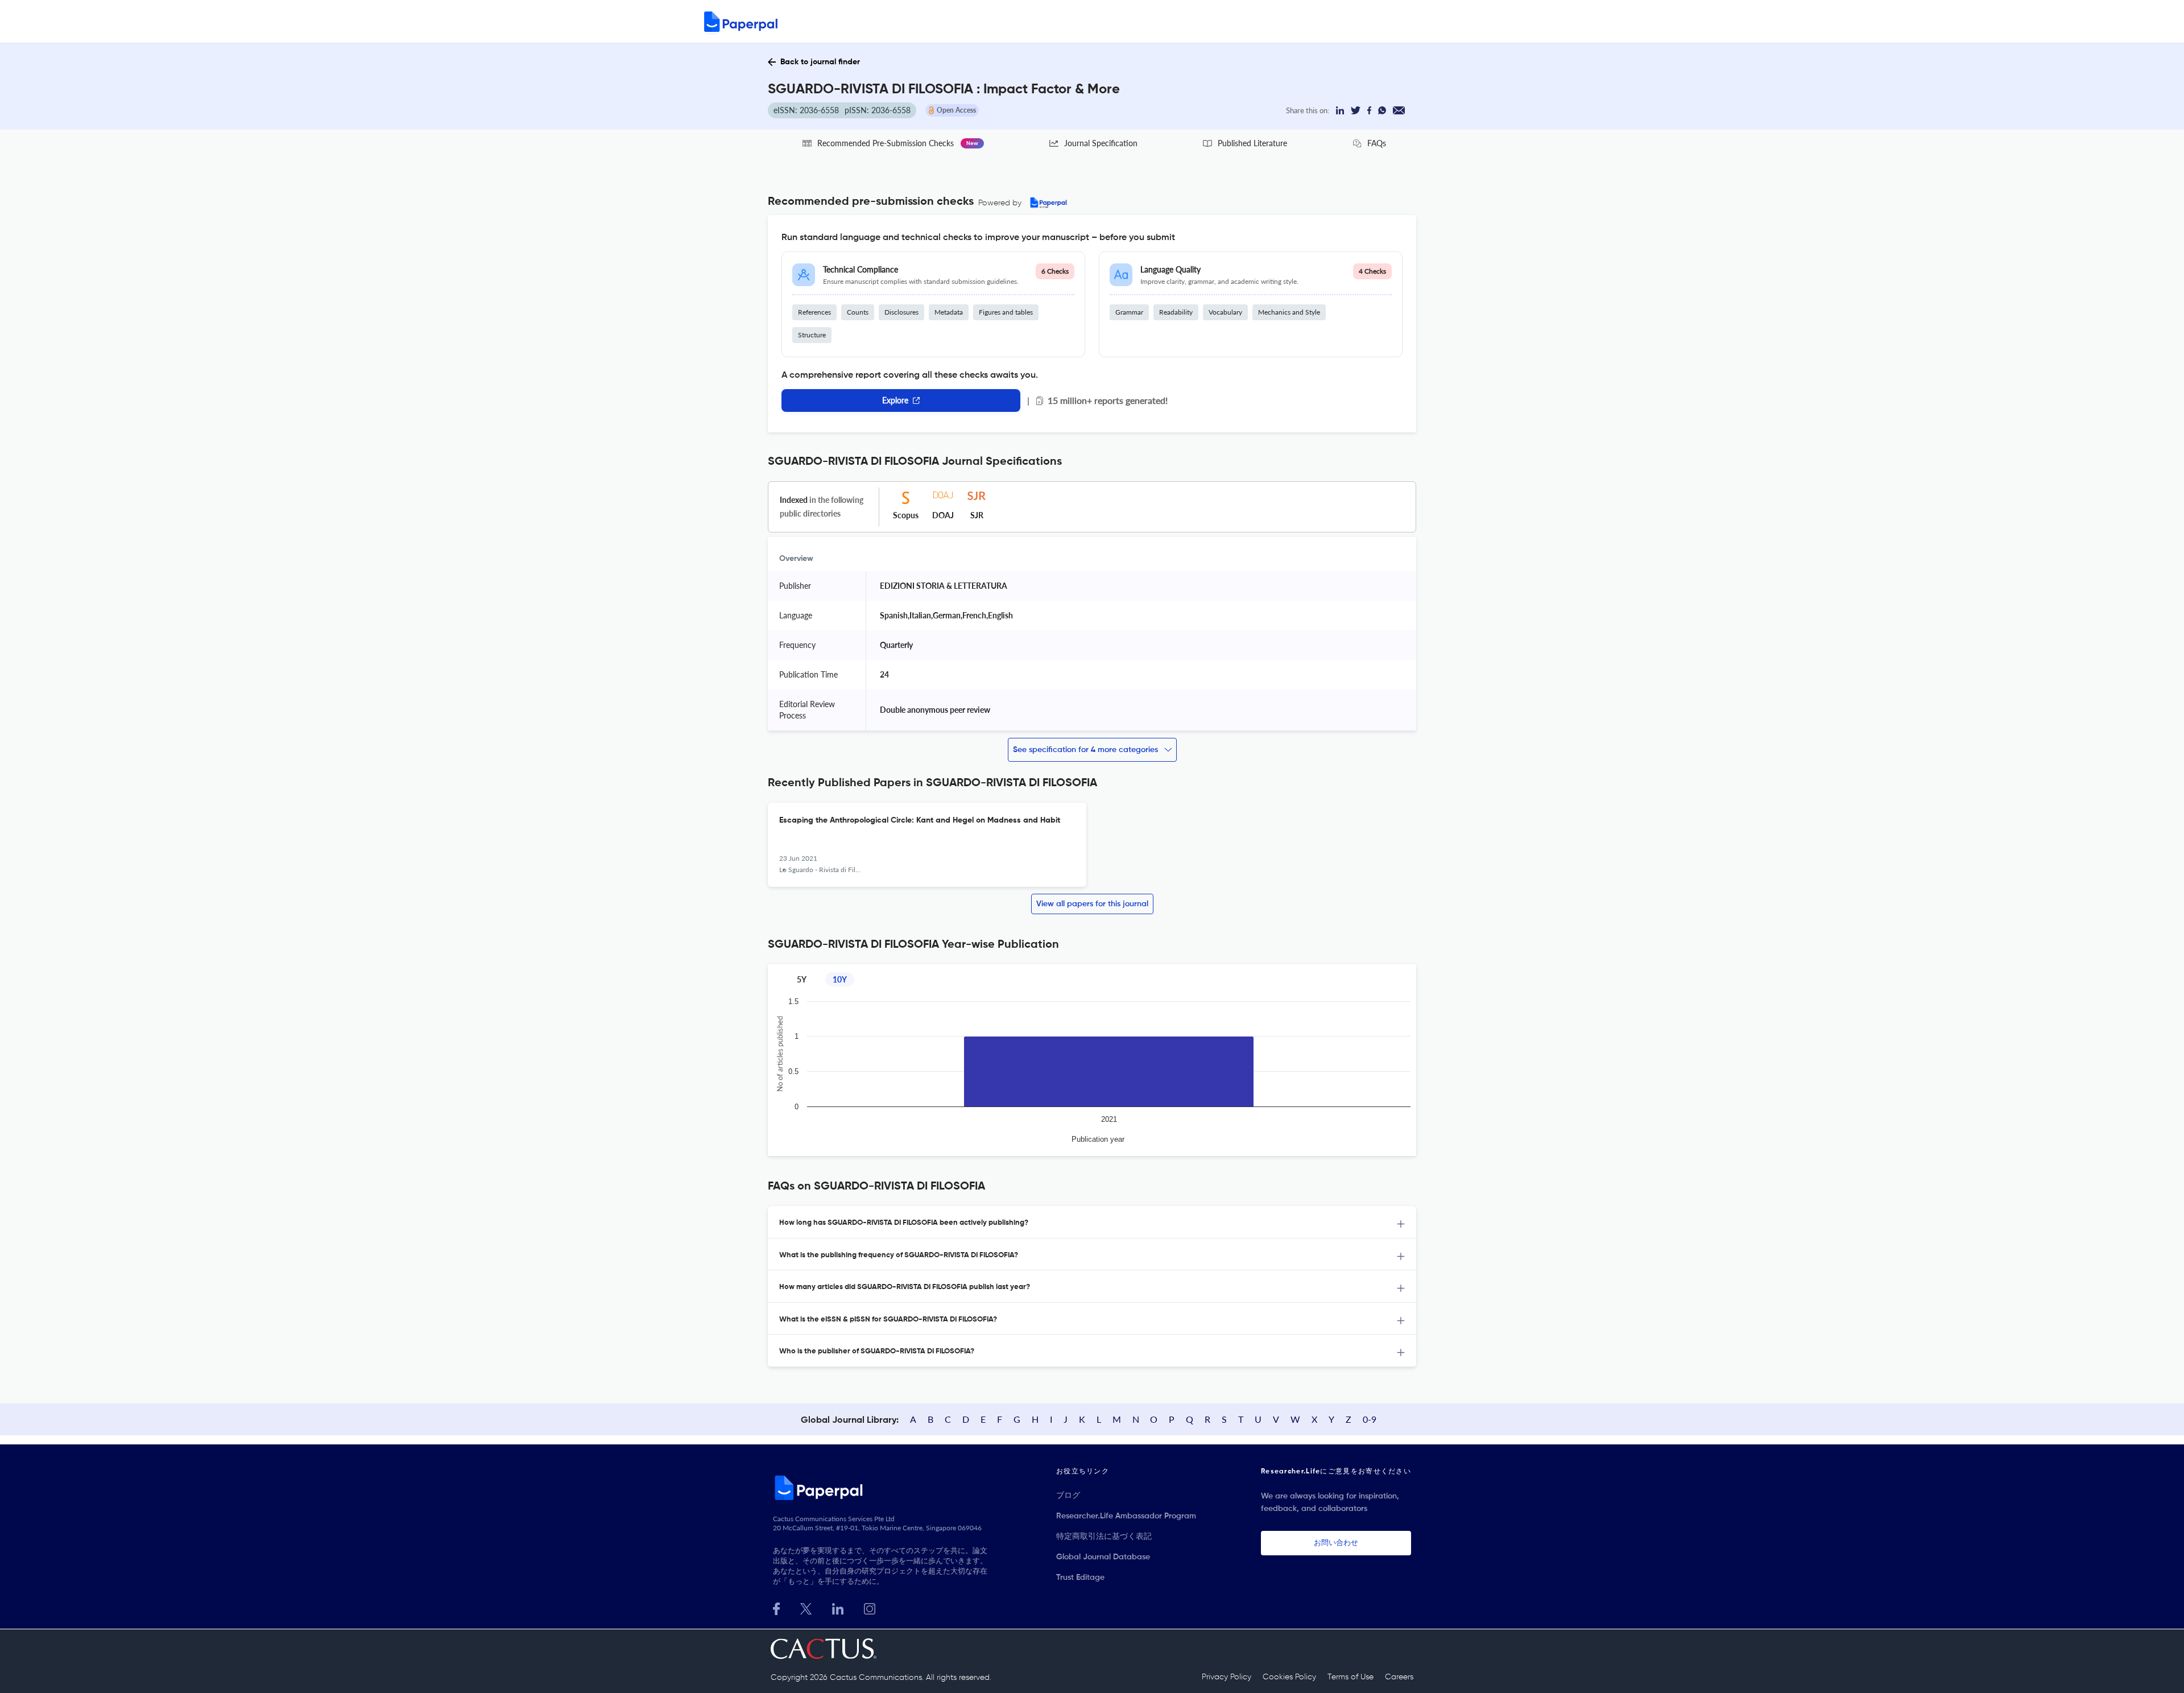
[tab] (1092, 1222)
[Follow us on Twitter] (806, 1607)
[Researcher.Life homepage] (882, 1488)
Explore (895, 400)
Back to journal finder (820, 62)
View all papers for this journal (1092, 904)
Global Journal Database (1103, 1557)
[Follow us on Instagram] (870, 1607)
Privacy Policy (1227, 1677)
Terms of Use (1350, 1677)
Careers (1399, 1677)
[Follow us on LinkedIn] (838, 1607)
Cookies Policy (1289, 1677)
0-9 (1370, 1419)
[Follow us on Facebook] (776, 1607)
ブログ (1068, 1496)
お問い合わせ (1336, 1543)
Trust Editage (1080, 1578)
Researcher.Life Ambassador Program (1126, 1516)
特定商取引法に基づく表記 (1104, 1537)
